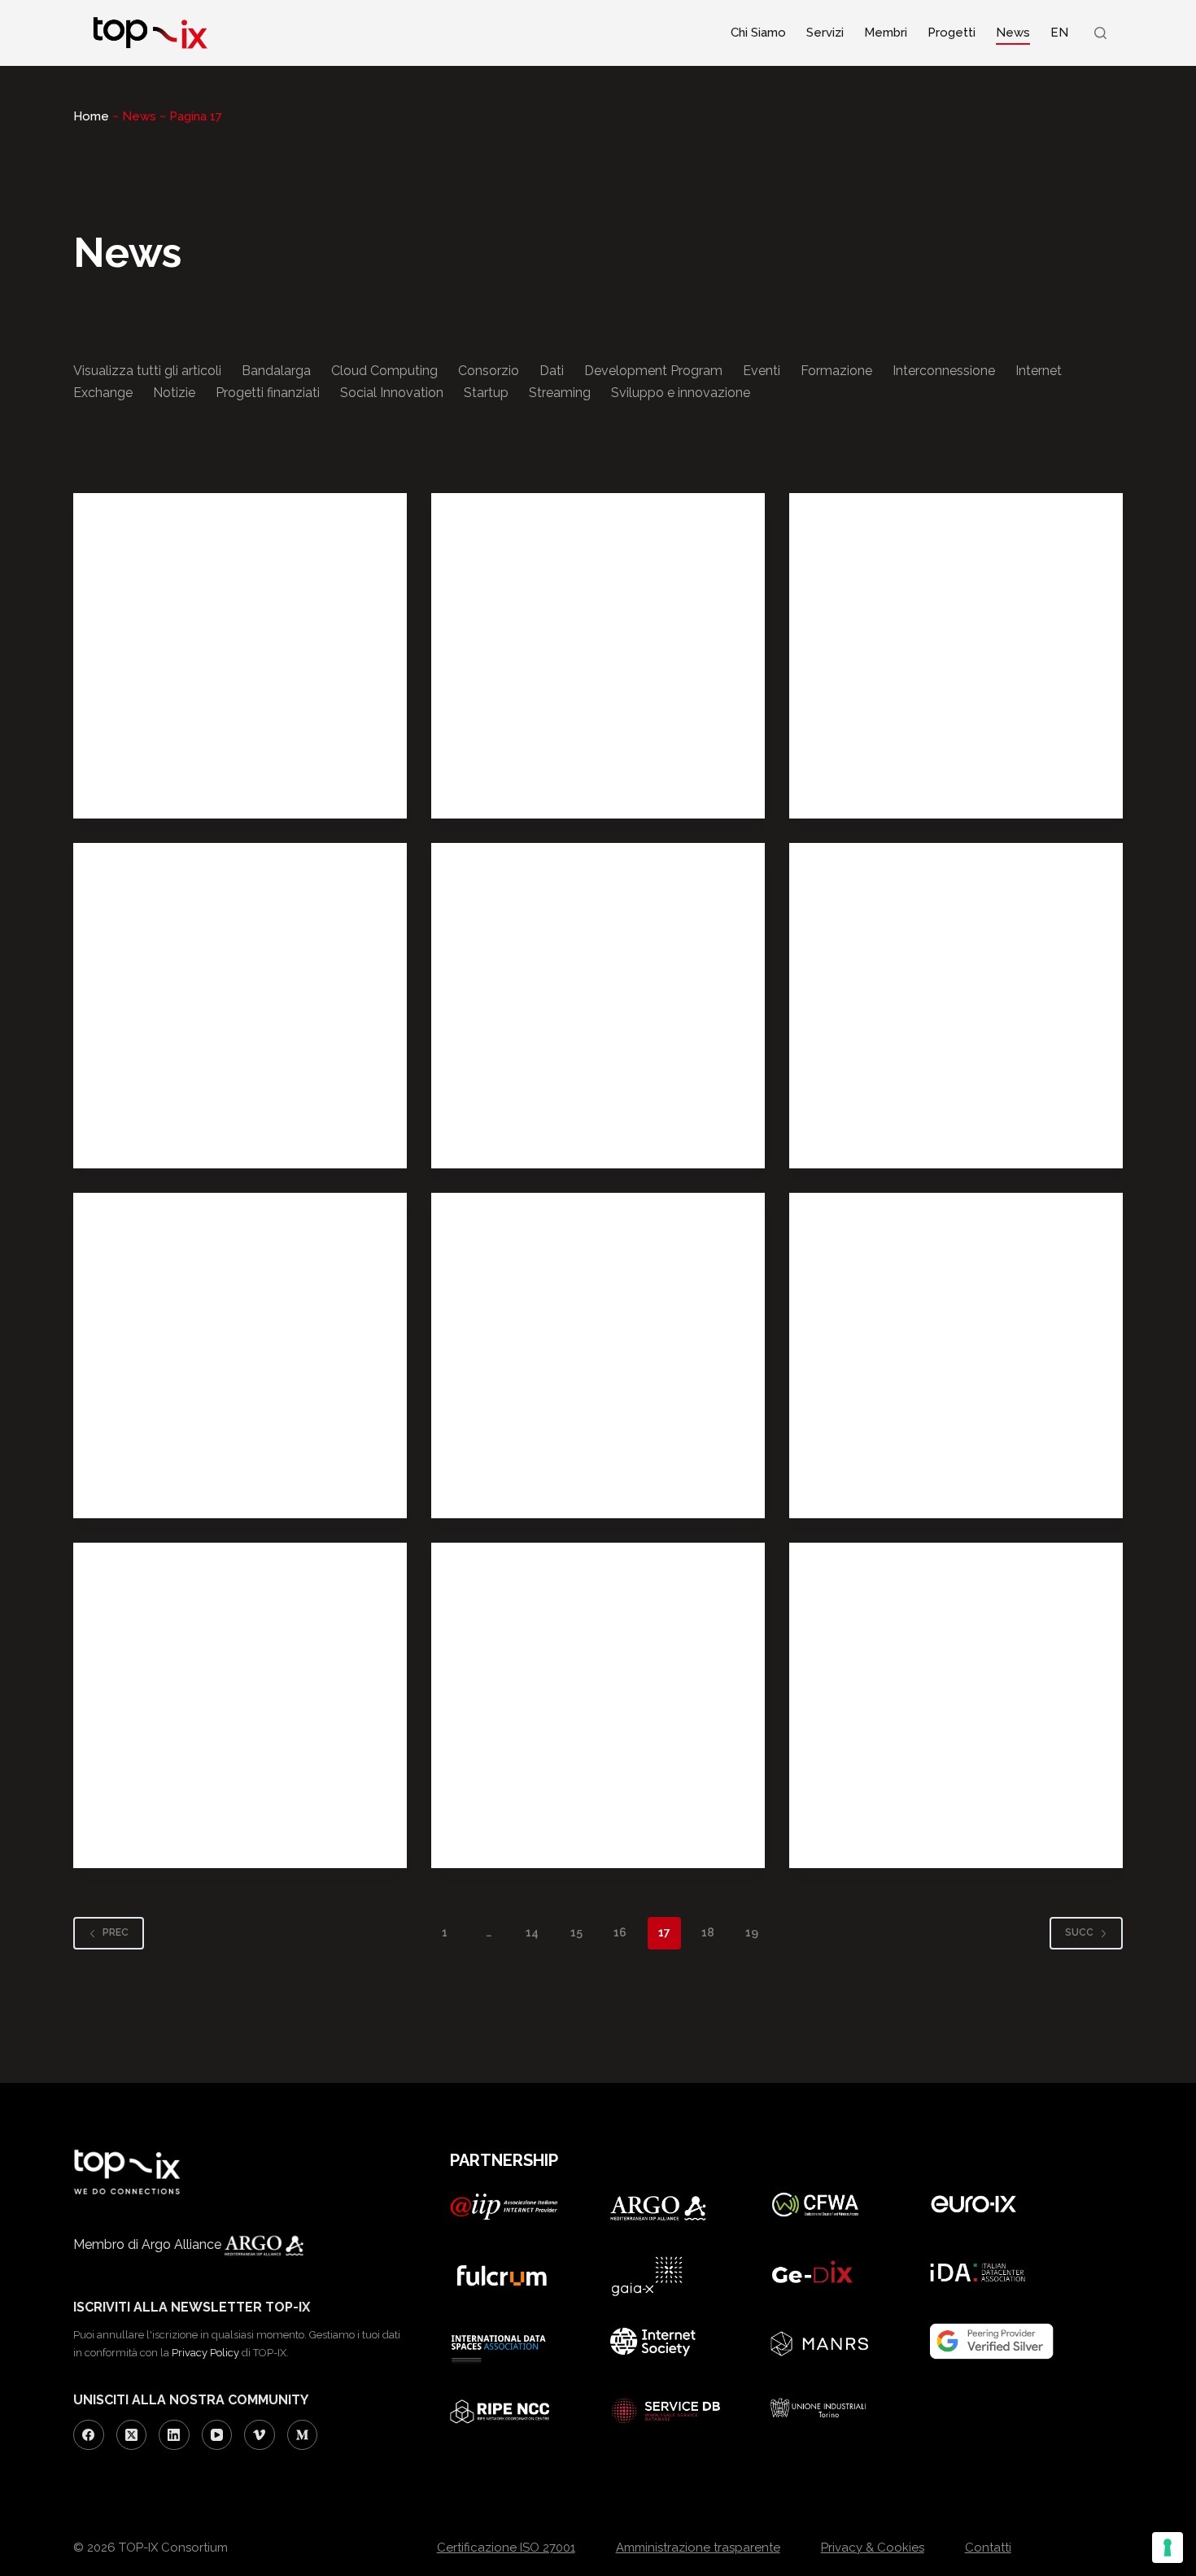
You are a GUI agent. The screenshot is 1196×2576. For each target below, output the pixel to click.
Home (91, 116)
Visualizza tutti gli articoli (147, 371)
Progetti (952, 33)
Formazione (836, 371)
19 (752, 1932)
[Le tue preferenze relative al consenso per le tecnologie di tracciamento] (1168, 2548)
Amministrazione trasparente (698, 2548)
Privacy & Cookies (873, 2548)
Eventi (762, 371)
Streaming (560, 393)
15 (576, 1932)
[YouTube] (217, 2435)
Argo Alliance (183, 2244)
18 (708, 1932)
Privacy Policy (205, 2353)
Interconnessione (944, 371)
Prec (116, 1932)
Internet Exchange (155, 1133)
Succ (1079, 1932)
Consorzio (489, 371)
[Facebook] (89, 2435)
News (1013, 33)
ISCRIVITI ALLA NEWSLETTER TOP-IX (192, 2307)
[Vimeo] (260, 2435)
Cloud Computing (384, 371)
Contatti (988, 2548)
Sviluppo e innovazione (681, 393)
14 (532, 1932)
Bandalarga (276, 371)
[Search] (1100, 33)
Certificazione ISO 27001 (506, 2548)
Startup (486, 393)
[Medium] (303, 2435)
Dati (552, 371)
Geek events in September (589, 744)
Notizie (174, 393)
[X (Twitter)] (132, 2435)
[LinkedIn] (174, 2435)
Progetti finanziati (268, 393)
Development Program (653, 371)
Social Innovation (392, 393)
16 (620, 1932)
